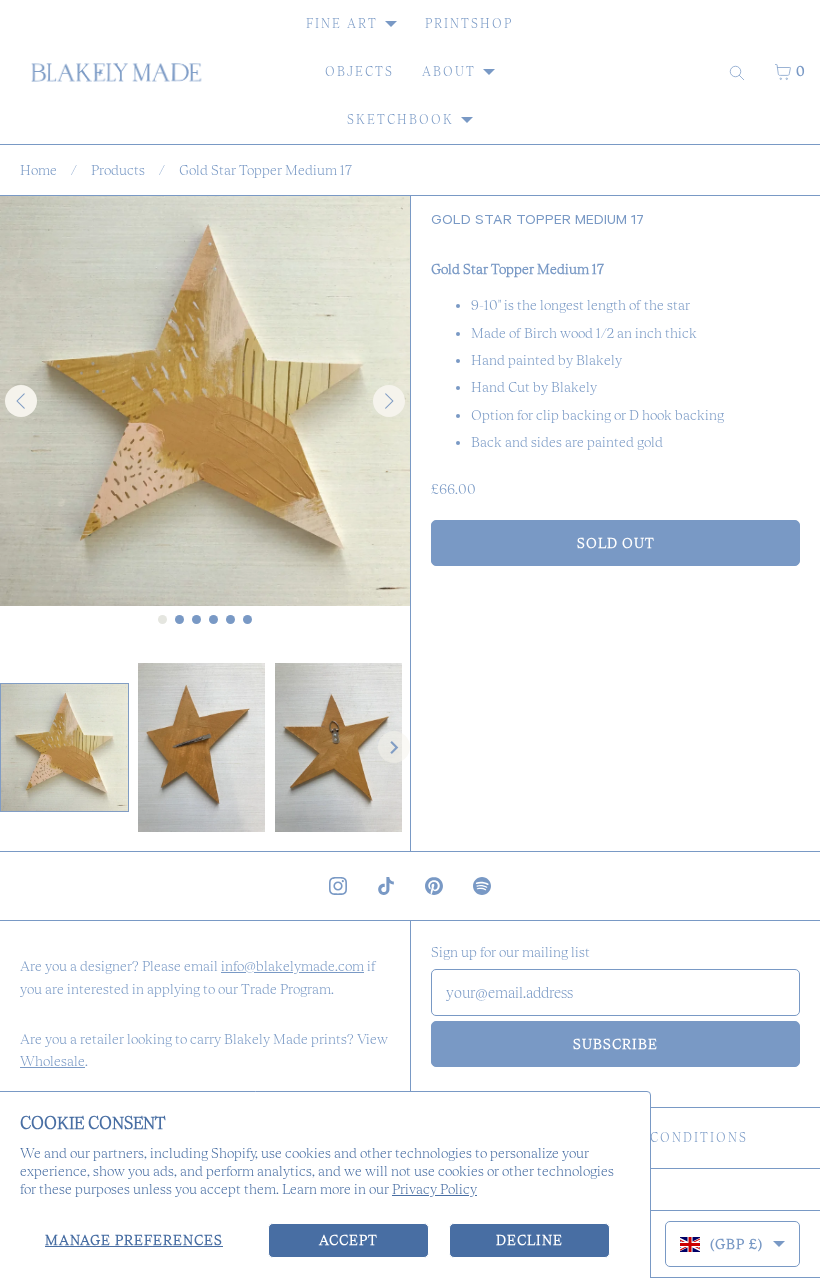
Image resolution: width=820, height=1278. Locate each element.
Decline (529, 1240)
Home (38, 170)
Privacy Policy (434, 1189)
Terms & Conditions (662, 1137)
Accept (348, 1240)
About (449, 71)
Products (118, 170)
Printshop (469, 23)
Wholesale (52, 1061)
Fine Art (342, 23)
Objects (359, 71)
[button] (64, 747)
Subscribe (615, 1044)
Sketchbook (400, 119)
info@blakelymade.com (292, 966)
